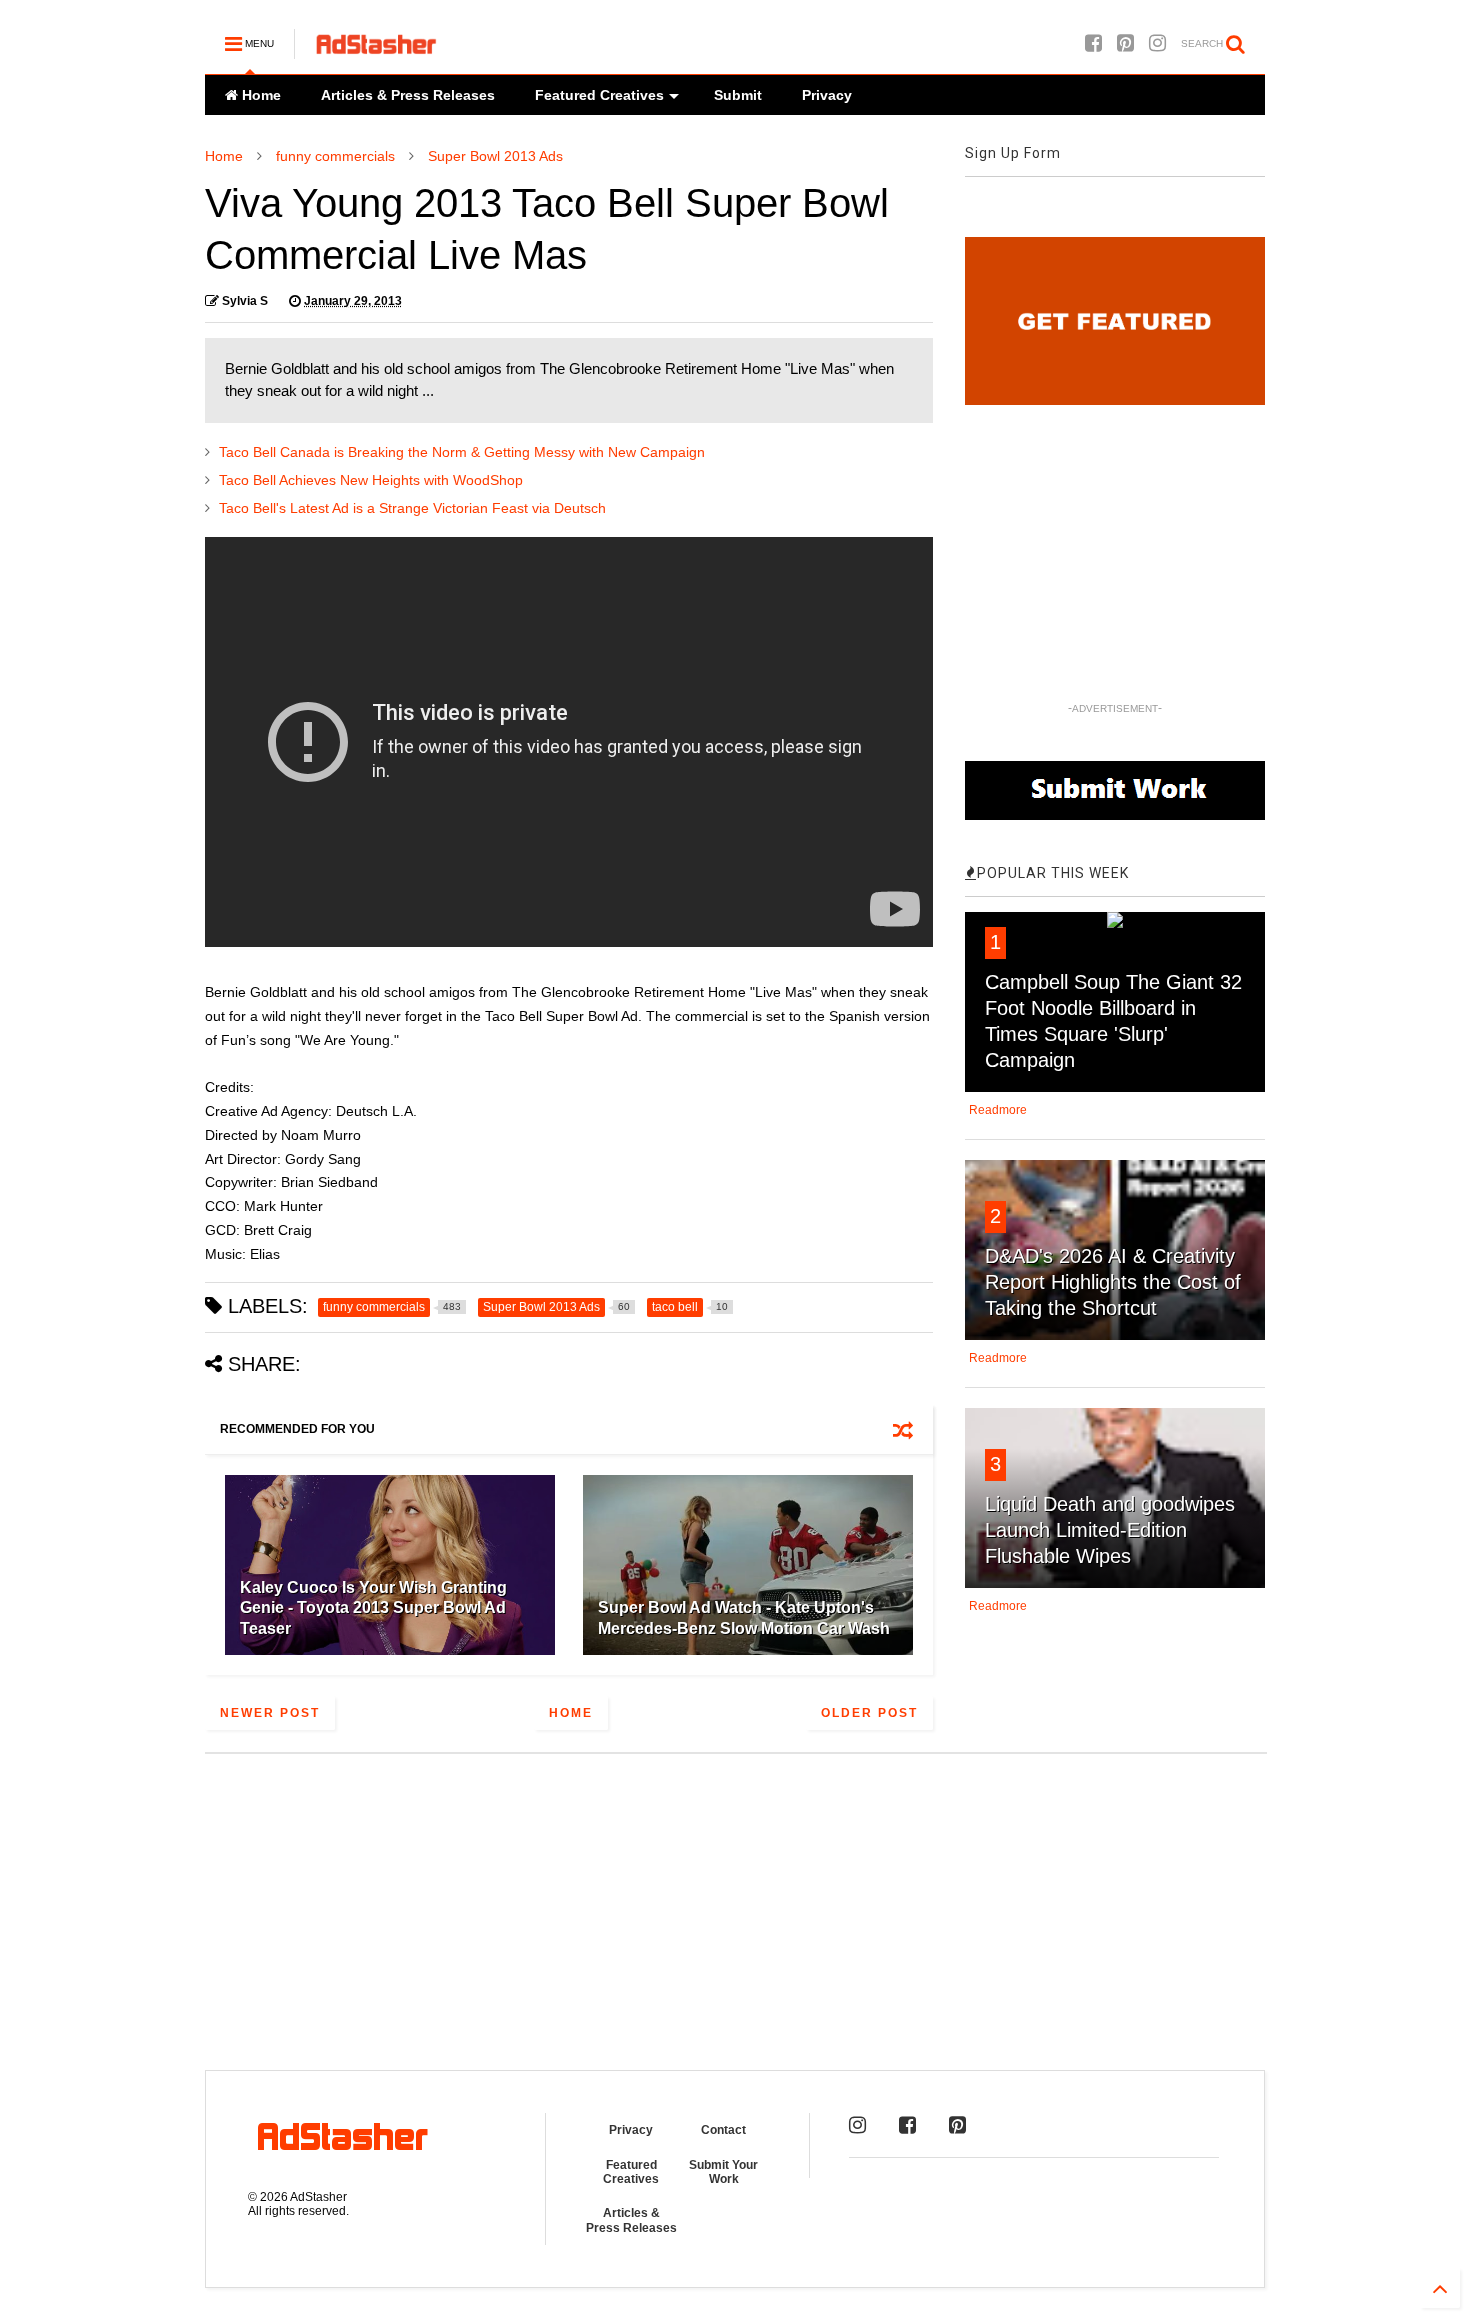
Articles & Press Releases (408, 95)
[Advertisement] (735, 1900)
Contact (723, 2130)
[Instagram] (1157, 43)
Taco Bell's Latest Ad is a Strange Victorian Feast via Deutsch (412, 508)
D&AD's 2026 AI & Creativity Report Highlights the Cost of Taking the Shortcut (1113, 1282)
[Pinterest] (1125, 43)
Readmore (998, 1110)
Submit (738, 95)
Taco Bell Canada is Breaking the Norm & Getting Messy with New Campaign (462, 452)
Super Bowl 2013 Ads (495, 156)
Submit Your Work (723, 2172)
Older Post (869, 1713)
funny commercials (335, 156)
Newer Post (270, 1713)
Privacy (827, 95)
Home (259, 95)
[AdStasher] (376, 50)
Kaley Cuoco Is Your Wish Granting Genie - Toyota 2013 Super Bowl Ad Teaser (373, 1608)
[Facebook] (1093, 43)
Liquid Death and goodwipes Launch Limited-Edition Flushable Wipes (1110, 1530)
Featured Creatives (599, 95)
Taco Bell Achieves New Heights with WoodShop (371, 480)
